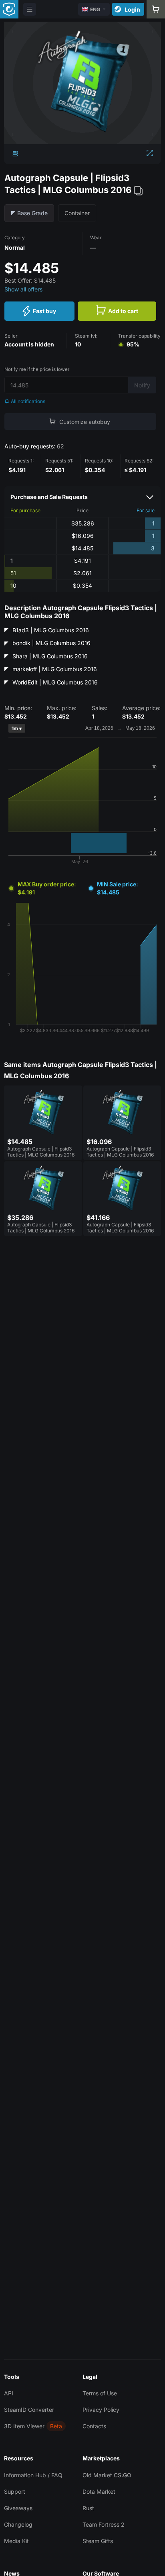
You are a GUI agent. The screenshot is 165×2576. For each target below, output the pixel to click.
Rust (88, 2508)
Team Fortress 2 (104, 2524)
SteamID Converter (29, 2410)
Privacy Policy (101, 2410)
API (9, 2393)
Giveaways (18, 2508)
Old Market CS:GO (107, 2475)
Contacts (94, 2426)
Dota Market (99, 2491)
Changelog (18, 2524)
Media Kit (16, 2541)
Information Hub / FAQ (33, 2475)
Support (15, 2491)
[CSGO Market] (9, 9)
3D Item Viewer (24, 2426)
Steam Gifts (98, 2541)
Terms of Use (100, 2393)
